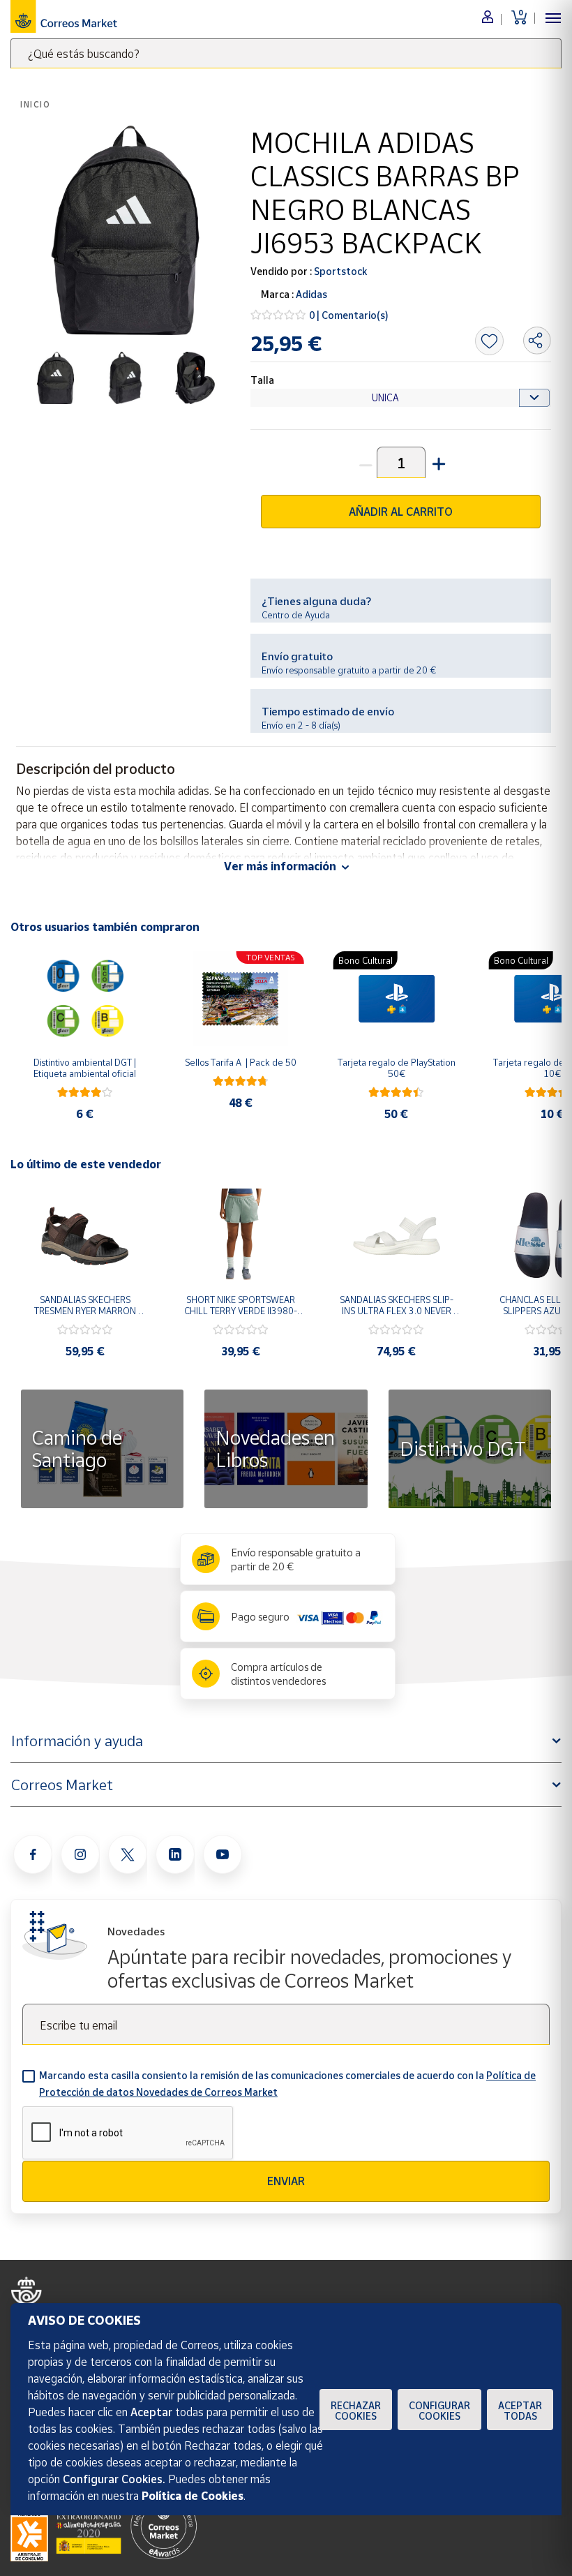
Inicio (36, 104)
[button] (437, 462)
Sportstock (339, 271)
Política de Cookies (193, 2496)
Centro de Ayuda (296, 615)
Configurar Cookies (439, 2411)
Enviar (286, 2181)
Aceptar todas (520, 2411)
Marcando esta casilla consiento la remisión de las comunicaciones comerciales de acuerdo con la (287, 2084)
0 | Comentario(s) (349, 315)
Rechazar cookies (356, 2411)
